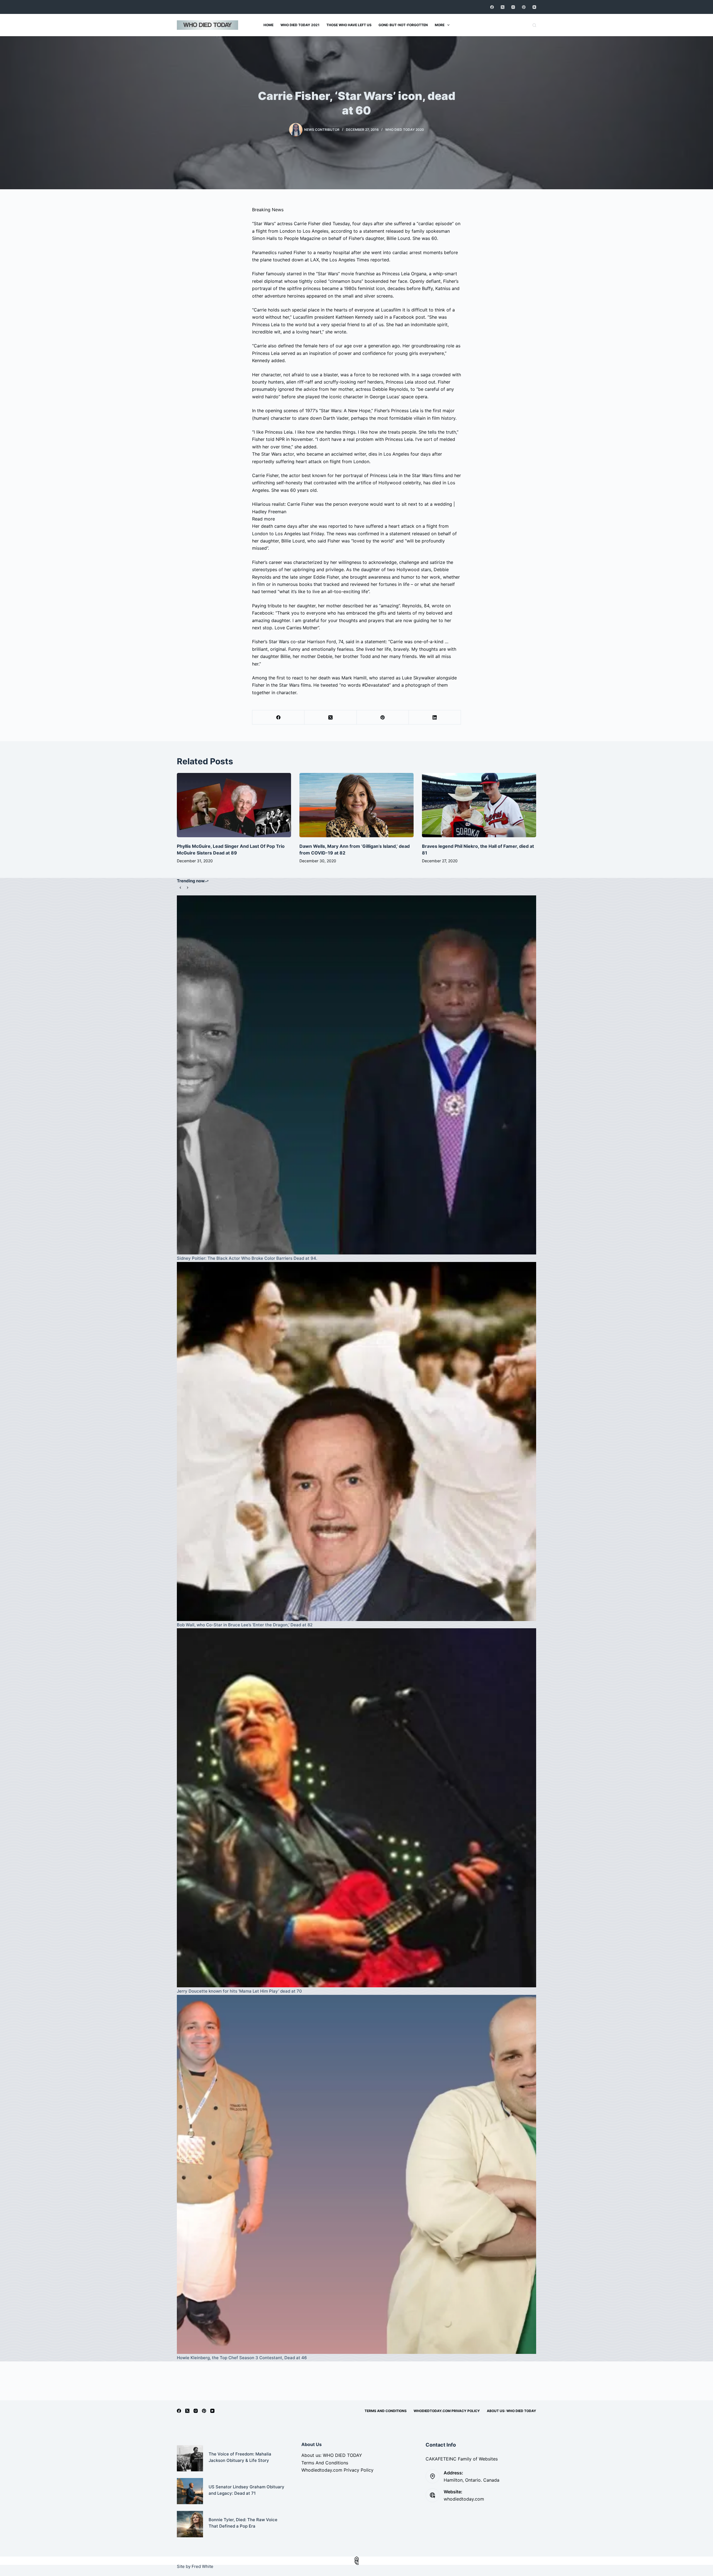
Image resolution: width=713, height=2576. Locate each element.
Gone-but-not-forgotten (403, 25)
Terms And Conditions (386, 2411)
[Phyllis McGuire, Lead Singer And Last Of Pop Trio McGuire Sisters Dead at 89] (234, 805)
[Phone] (356, 2563)
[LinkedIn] (435, 717)
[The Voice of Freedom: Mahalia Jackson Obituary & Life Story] (190, 2458)
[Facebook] (492, 7)
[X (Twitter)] (503, 7)
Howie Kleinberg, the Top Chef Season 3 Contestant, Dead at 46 (242, 2358)
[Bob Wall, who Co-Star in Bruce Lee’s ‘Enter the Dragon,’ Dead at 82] (356, 1442)
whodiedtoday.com (464, 2499)
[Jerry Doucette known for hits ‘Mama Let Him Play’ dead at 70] (356, 1808)
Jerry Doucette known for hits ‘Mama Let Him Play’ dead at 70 (239, 1991)
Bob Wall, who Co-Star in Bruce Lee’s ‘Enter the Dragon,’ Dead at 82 (245, 1625)
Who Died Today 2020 (405, 130)
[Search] (534, 25)
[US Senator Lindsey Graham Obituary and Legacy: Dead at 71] (190, 2491)
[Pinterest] (524, 7)
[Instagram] (513, 7)
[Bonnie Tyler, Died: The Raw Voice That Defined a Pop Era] (190, 2524)
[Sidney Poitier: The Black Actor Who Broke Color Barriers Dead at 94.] (356, 1075)
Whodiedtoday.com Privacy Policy (447, 2411)
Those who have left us (349, 25)
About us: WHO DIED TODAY (511, 2411)
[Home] (356, 2559)
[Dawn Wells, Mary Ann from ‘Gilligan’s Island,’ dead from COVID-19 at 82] (356, 805)
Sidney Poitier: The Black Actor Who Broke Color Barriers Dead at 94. (247, 1258)
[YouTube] (534, 7)
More (440, 25)
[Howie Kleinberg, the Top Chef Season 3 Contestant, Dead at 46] (356, 2174)
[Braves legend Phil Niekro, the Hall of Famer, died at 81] (479, 805)
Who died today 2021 (300, 25)
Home (268, 25)
